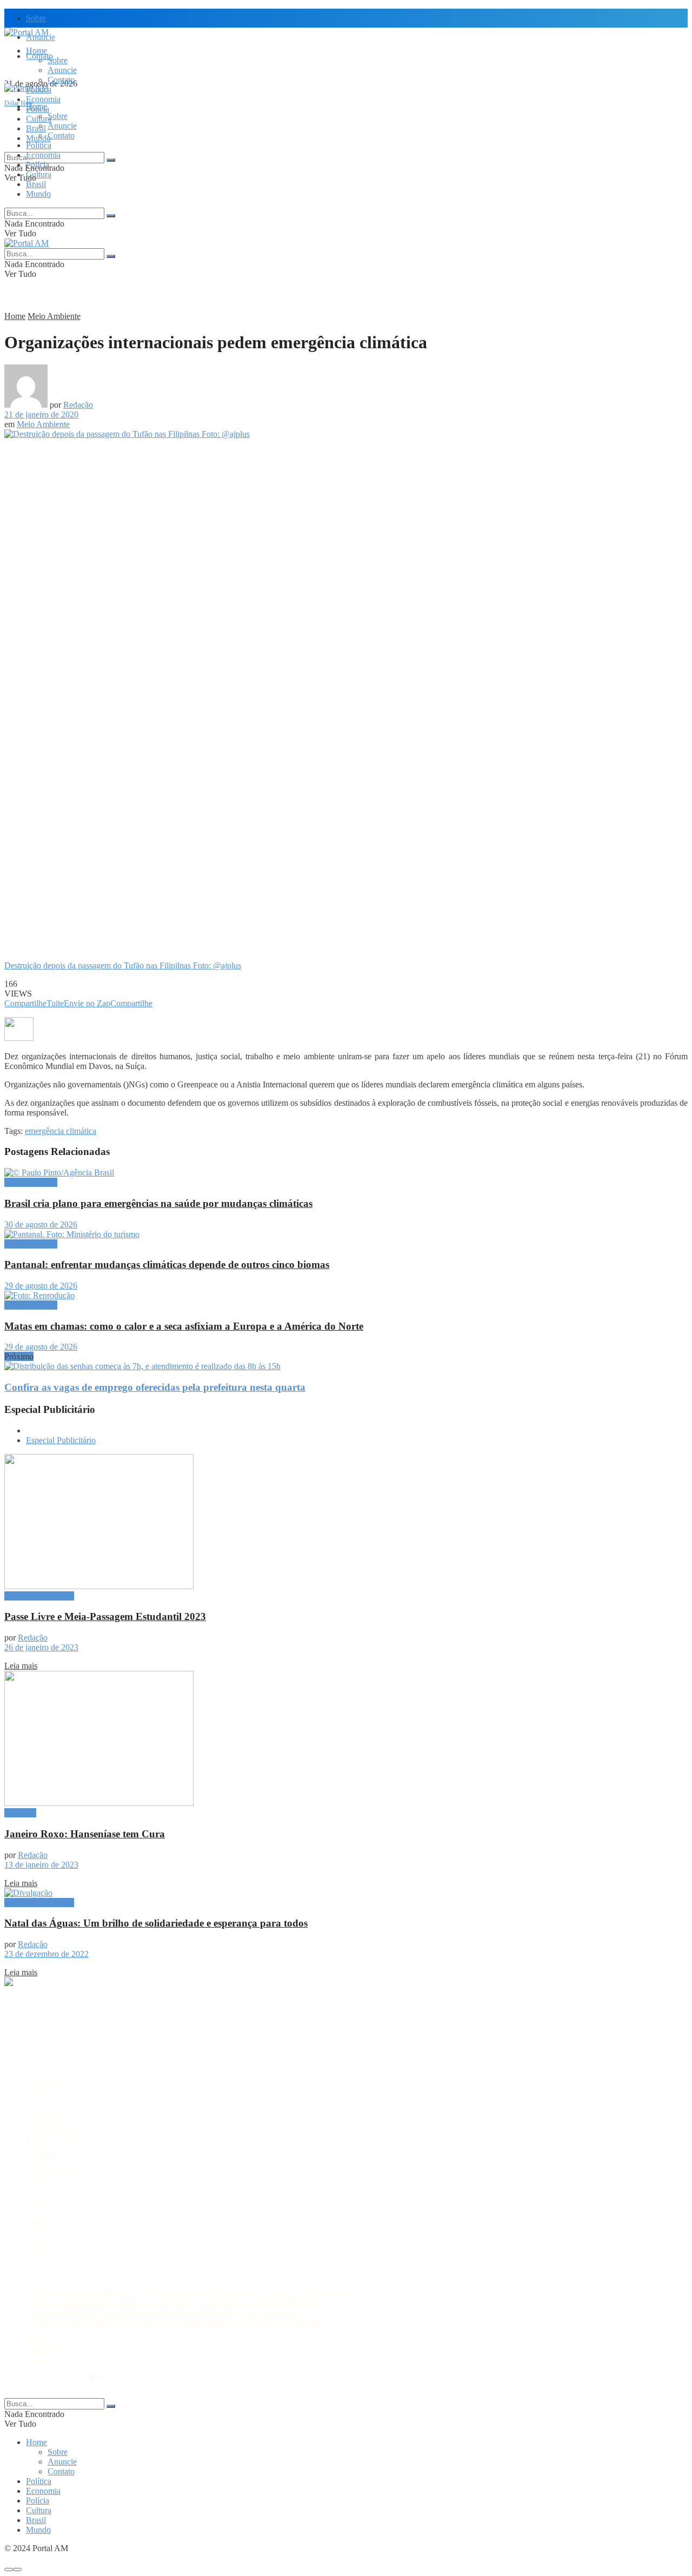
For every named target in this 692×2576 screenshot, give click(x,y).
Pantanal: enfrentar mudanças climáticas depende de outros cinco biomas (167, 1264)
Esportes (41, 2153)
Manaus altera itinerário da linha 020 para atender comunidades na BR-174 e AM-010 (172, 2302)
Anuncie (62, 70)
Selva (35, 2241)
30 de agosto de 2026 (41, 1224)
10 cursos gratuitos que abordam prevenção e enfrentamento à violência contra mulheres (176, 2322)
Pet (31, 2212)
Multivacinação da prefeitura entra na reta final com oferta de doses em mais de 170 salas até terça (192, 2292)
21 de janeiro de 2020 (41, 414)
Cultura (39, 174)
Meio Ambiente (54, 316)
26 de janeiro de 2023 (41, 1647)
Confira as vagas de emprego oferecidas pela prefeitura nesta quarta (155, 1387)
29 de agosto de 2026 (41, 1286)
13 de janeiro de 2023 (41, 1865)
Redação (78, 405)
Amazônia (44, 2085)
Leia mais (21, 1666)
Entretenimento (52, 2134)
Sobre (36, 18)
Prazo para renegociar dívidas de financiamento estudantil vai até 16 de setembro (163, 2312)
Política (39, 145)
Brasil (36, 128)
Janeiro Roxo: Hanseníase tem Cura (85, 1834)
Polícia (38, 165)
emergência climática (61, 1131)
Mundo (38, 194)
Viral (34, 2251)
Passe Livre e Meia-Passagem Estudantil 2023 (105, 1616)
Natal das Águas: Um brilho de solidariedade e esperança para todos (156, 1923)
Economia (43, 99)
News (36, 2192)
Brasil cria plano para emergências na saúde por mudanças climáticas (158, 1203)
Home (36, 51)
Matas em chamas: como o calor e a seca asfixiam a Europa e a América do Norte (184, 1326)
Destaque (20, 1813)
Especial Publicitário (61, 1440)
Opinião (40, 2202)
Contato (61, 80)
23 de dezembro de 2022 (46, 1954)
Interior (38, 2163)
